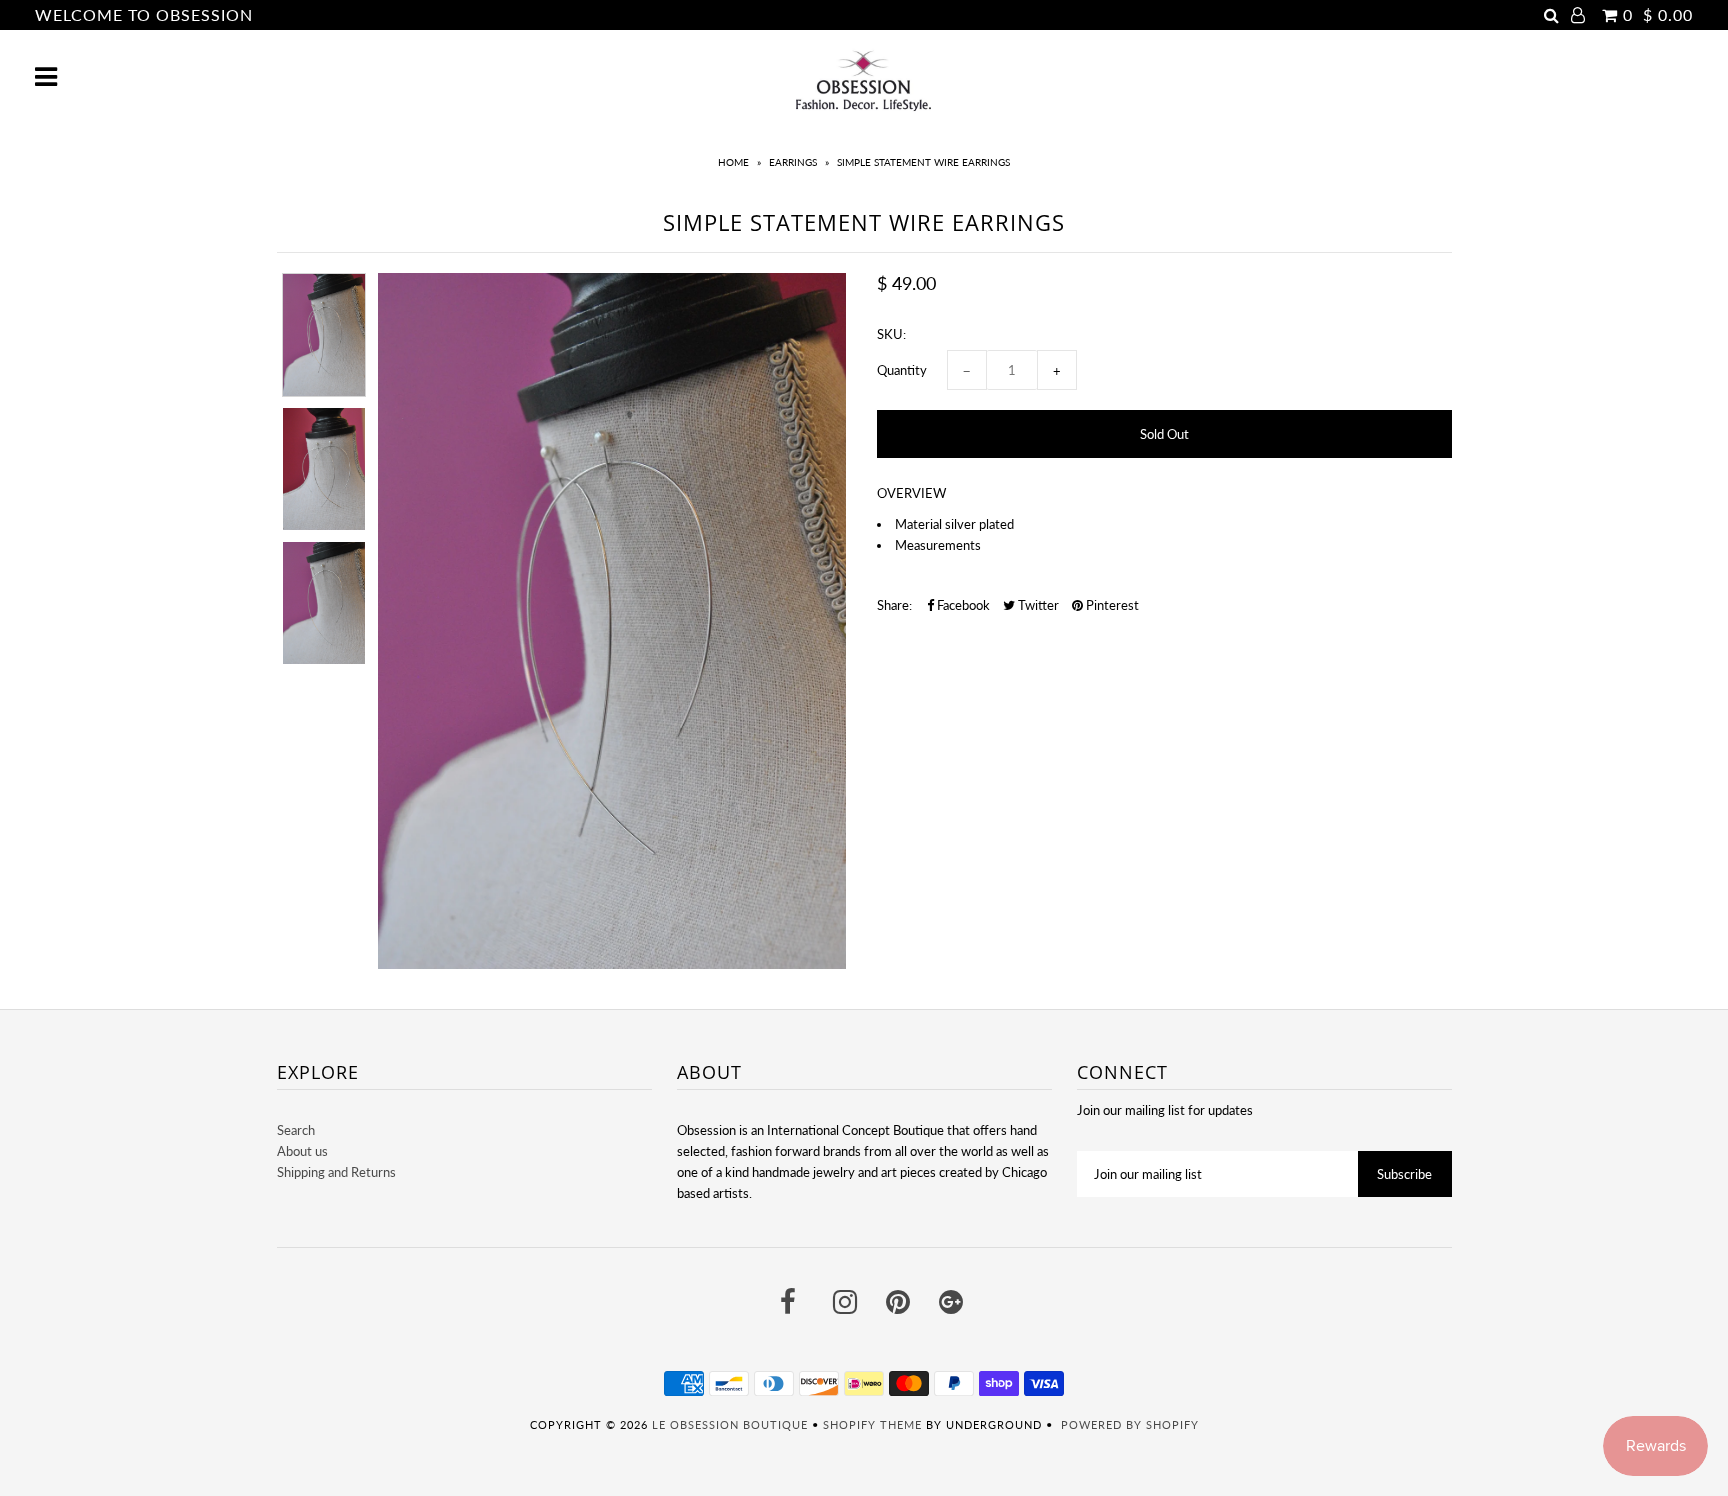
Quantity (902, 370)
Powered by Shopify (1130, 1424)
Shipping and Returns (336, 1172)
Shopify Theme (872, 1424)
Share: (894, 605)
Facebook (962, 605)
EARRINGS (793, 162)
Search (296, 1130)
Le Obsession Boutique (730, 1424)
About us (302, 1151)
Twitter (1037, 605)
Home (733, 162)
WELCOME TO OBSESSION (144, 14)
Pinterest (1111, 605)
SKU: (891, 334)
